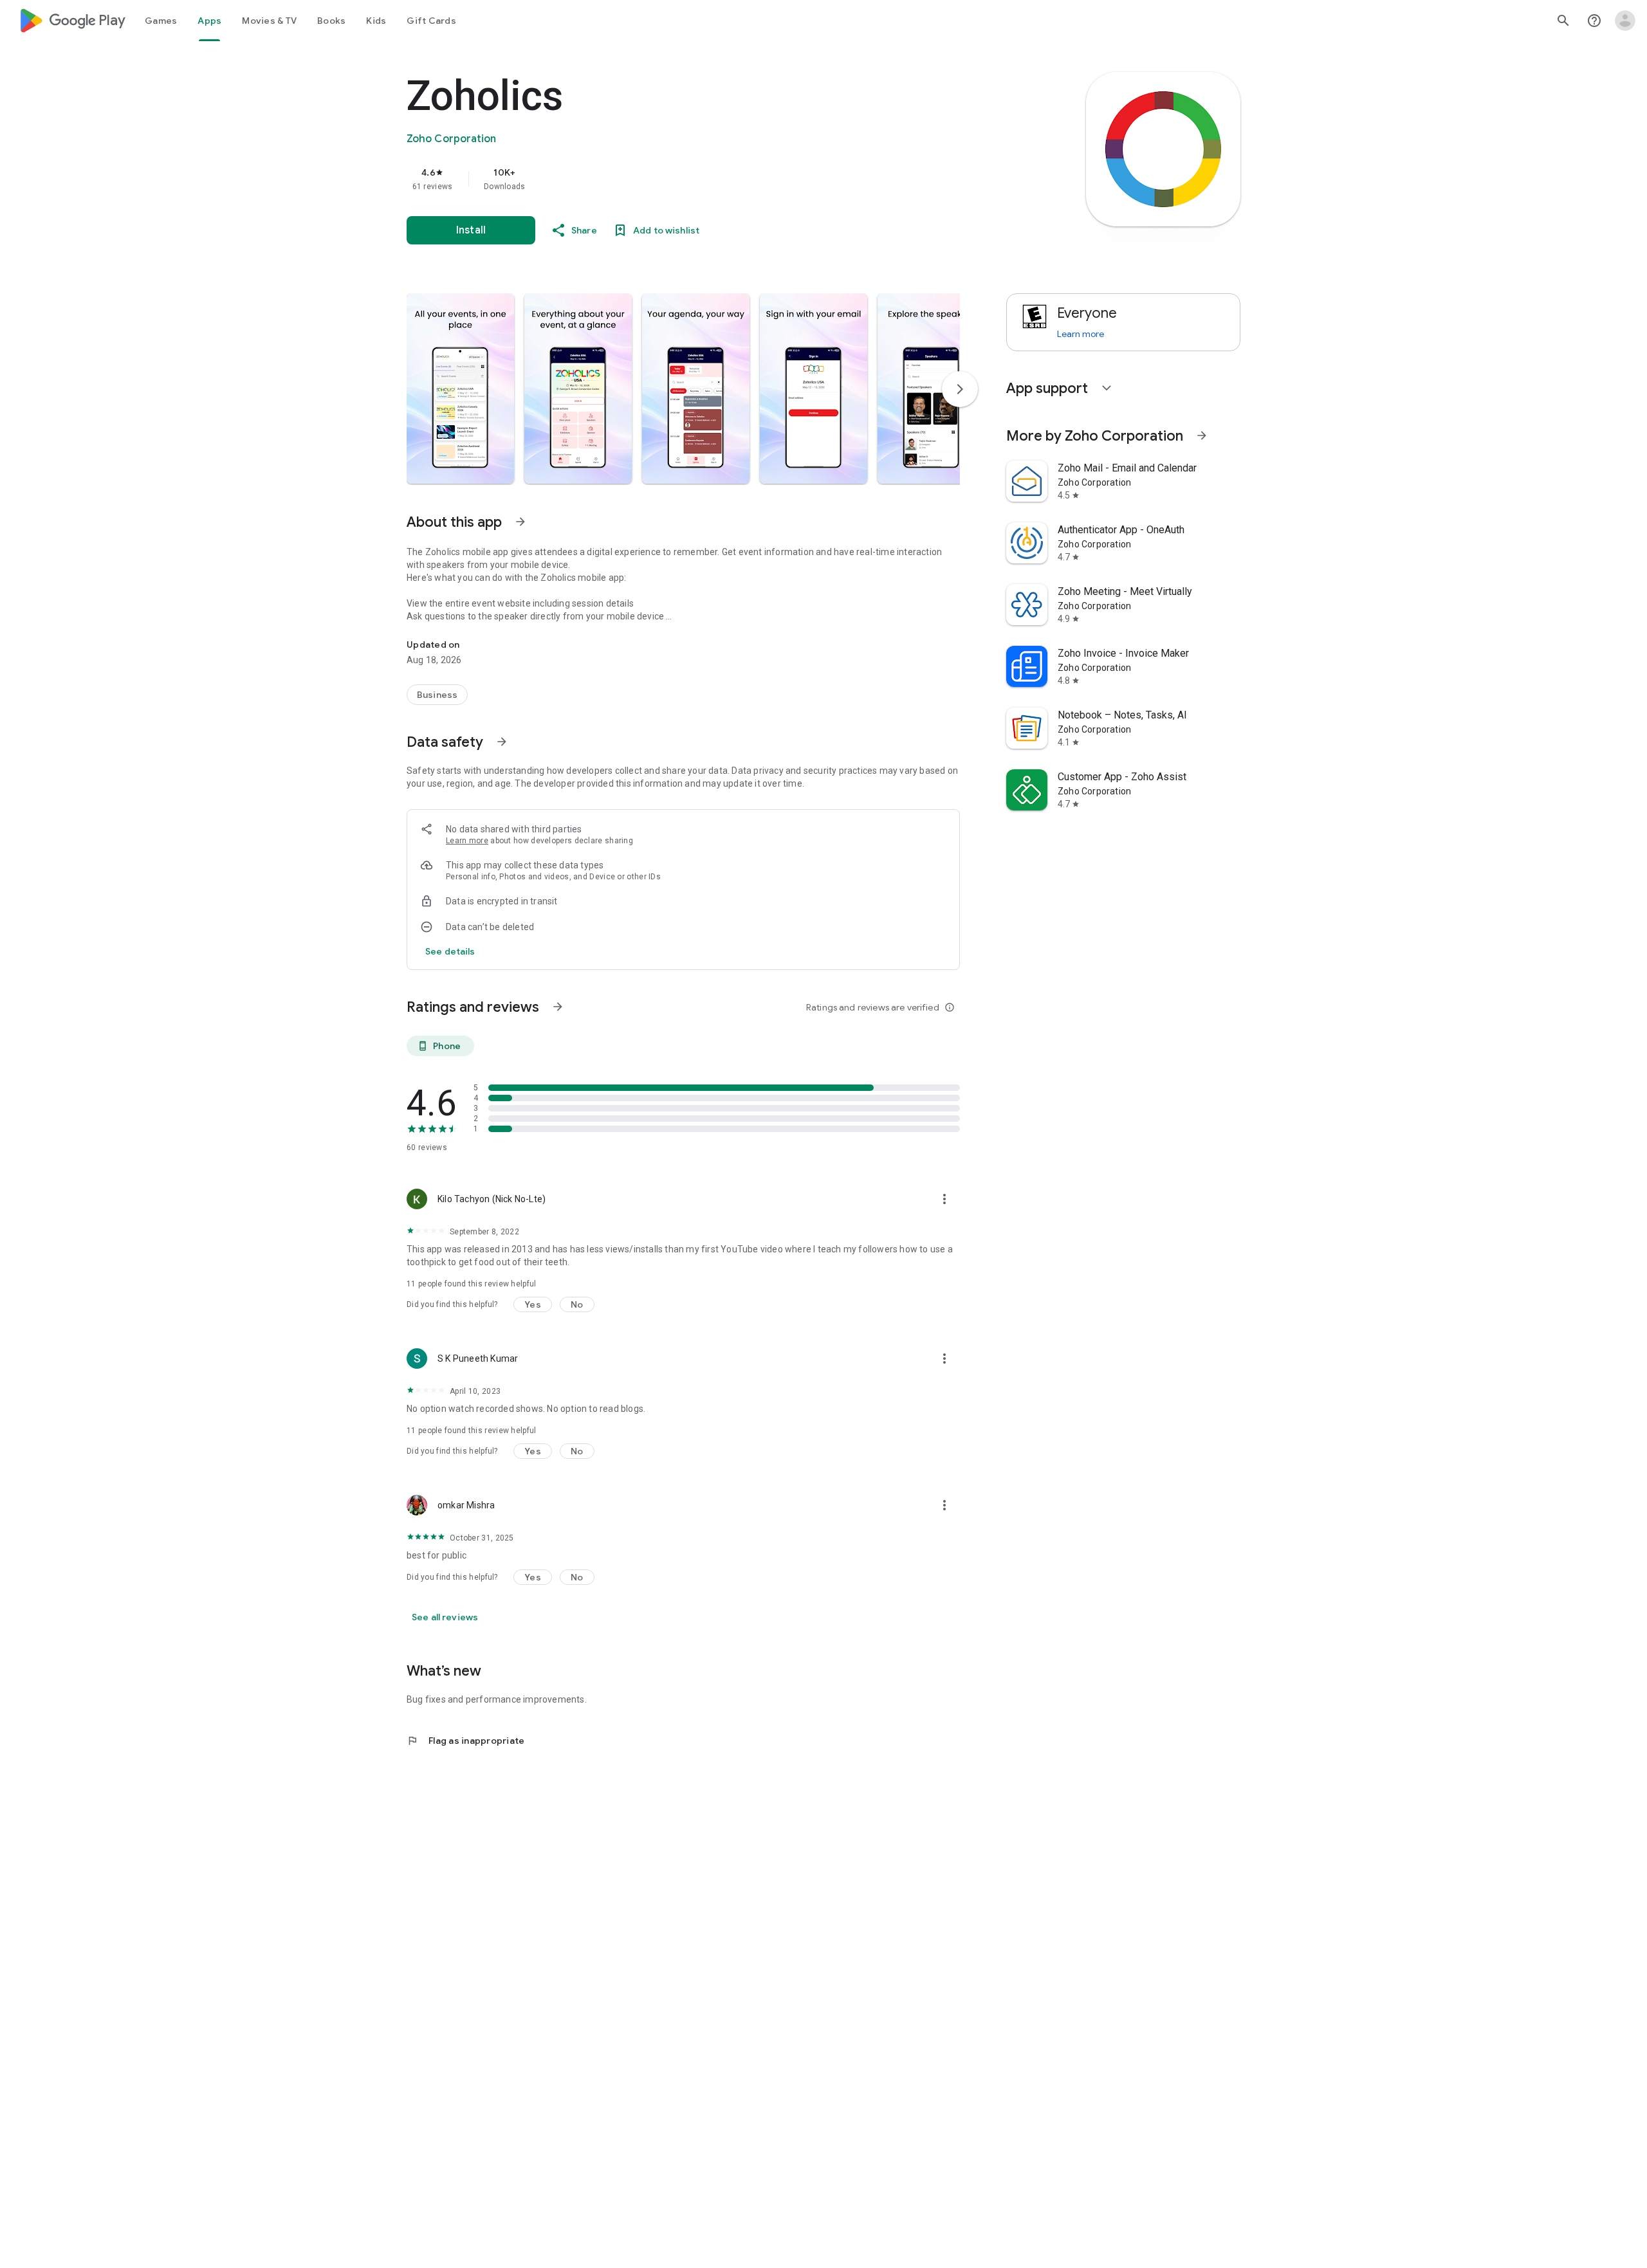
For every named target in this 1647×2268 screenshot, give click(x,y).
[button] (460, 389)
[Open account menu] (1625, 21)
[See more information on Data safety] (502, 742)
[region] (664, 179)
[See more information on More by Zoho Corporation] (1202, 435)
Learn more (467, 841)
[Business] (437, 695)
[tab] (161, 21)
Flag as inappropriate (465, 1741)
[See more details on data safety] (450, 951)
